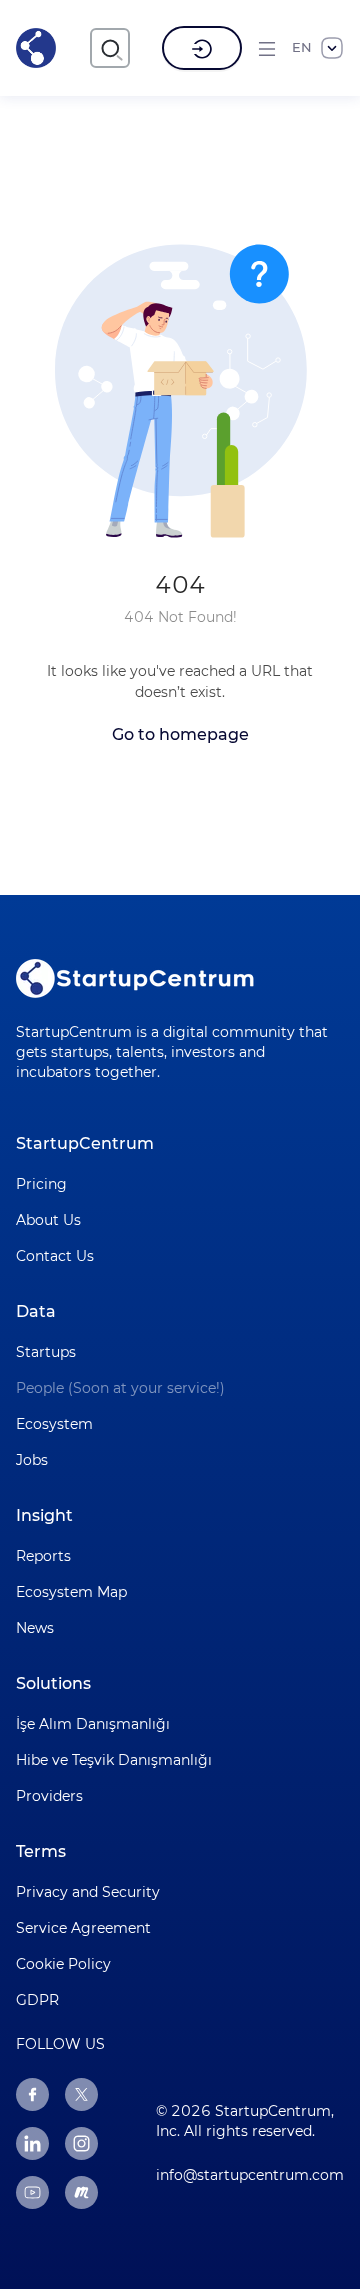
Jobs (32, 1460)
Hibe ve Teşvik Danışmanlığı (114, 1760)
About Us (48, 1220)
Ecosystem (54, 1424)
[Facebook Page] (32, 2094)
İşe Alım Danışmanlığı (93, 1724)
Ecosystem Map (71, 1592)
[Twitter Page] (81, 2094)
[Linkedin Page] (32, 2143)
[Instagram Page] (81, 2143)
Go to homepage (180, 734)
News (35, 1628)
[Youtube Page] (32, 2192)
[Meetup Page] (81, 2192)
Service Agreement (83, 1928)
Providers (49, 1796)
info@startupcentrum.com (250, 2175)
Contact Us (55, 1256)
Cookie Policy (63, 1964)
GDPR (37, 2000)
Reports (43, 1556)
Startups (46, 1352)
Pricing (41, 1184)
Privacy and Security (88, 1892)
